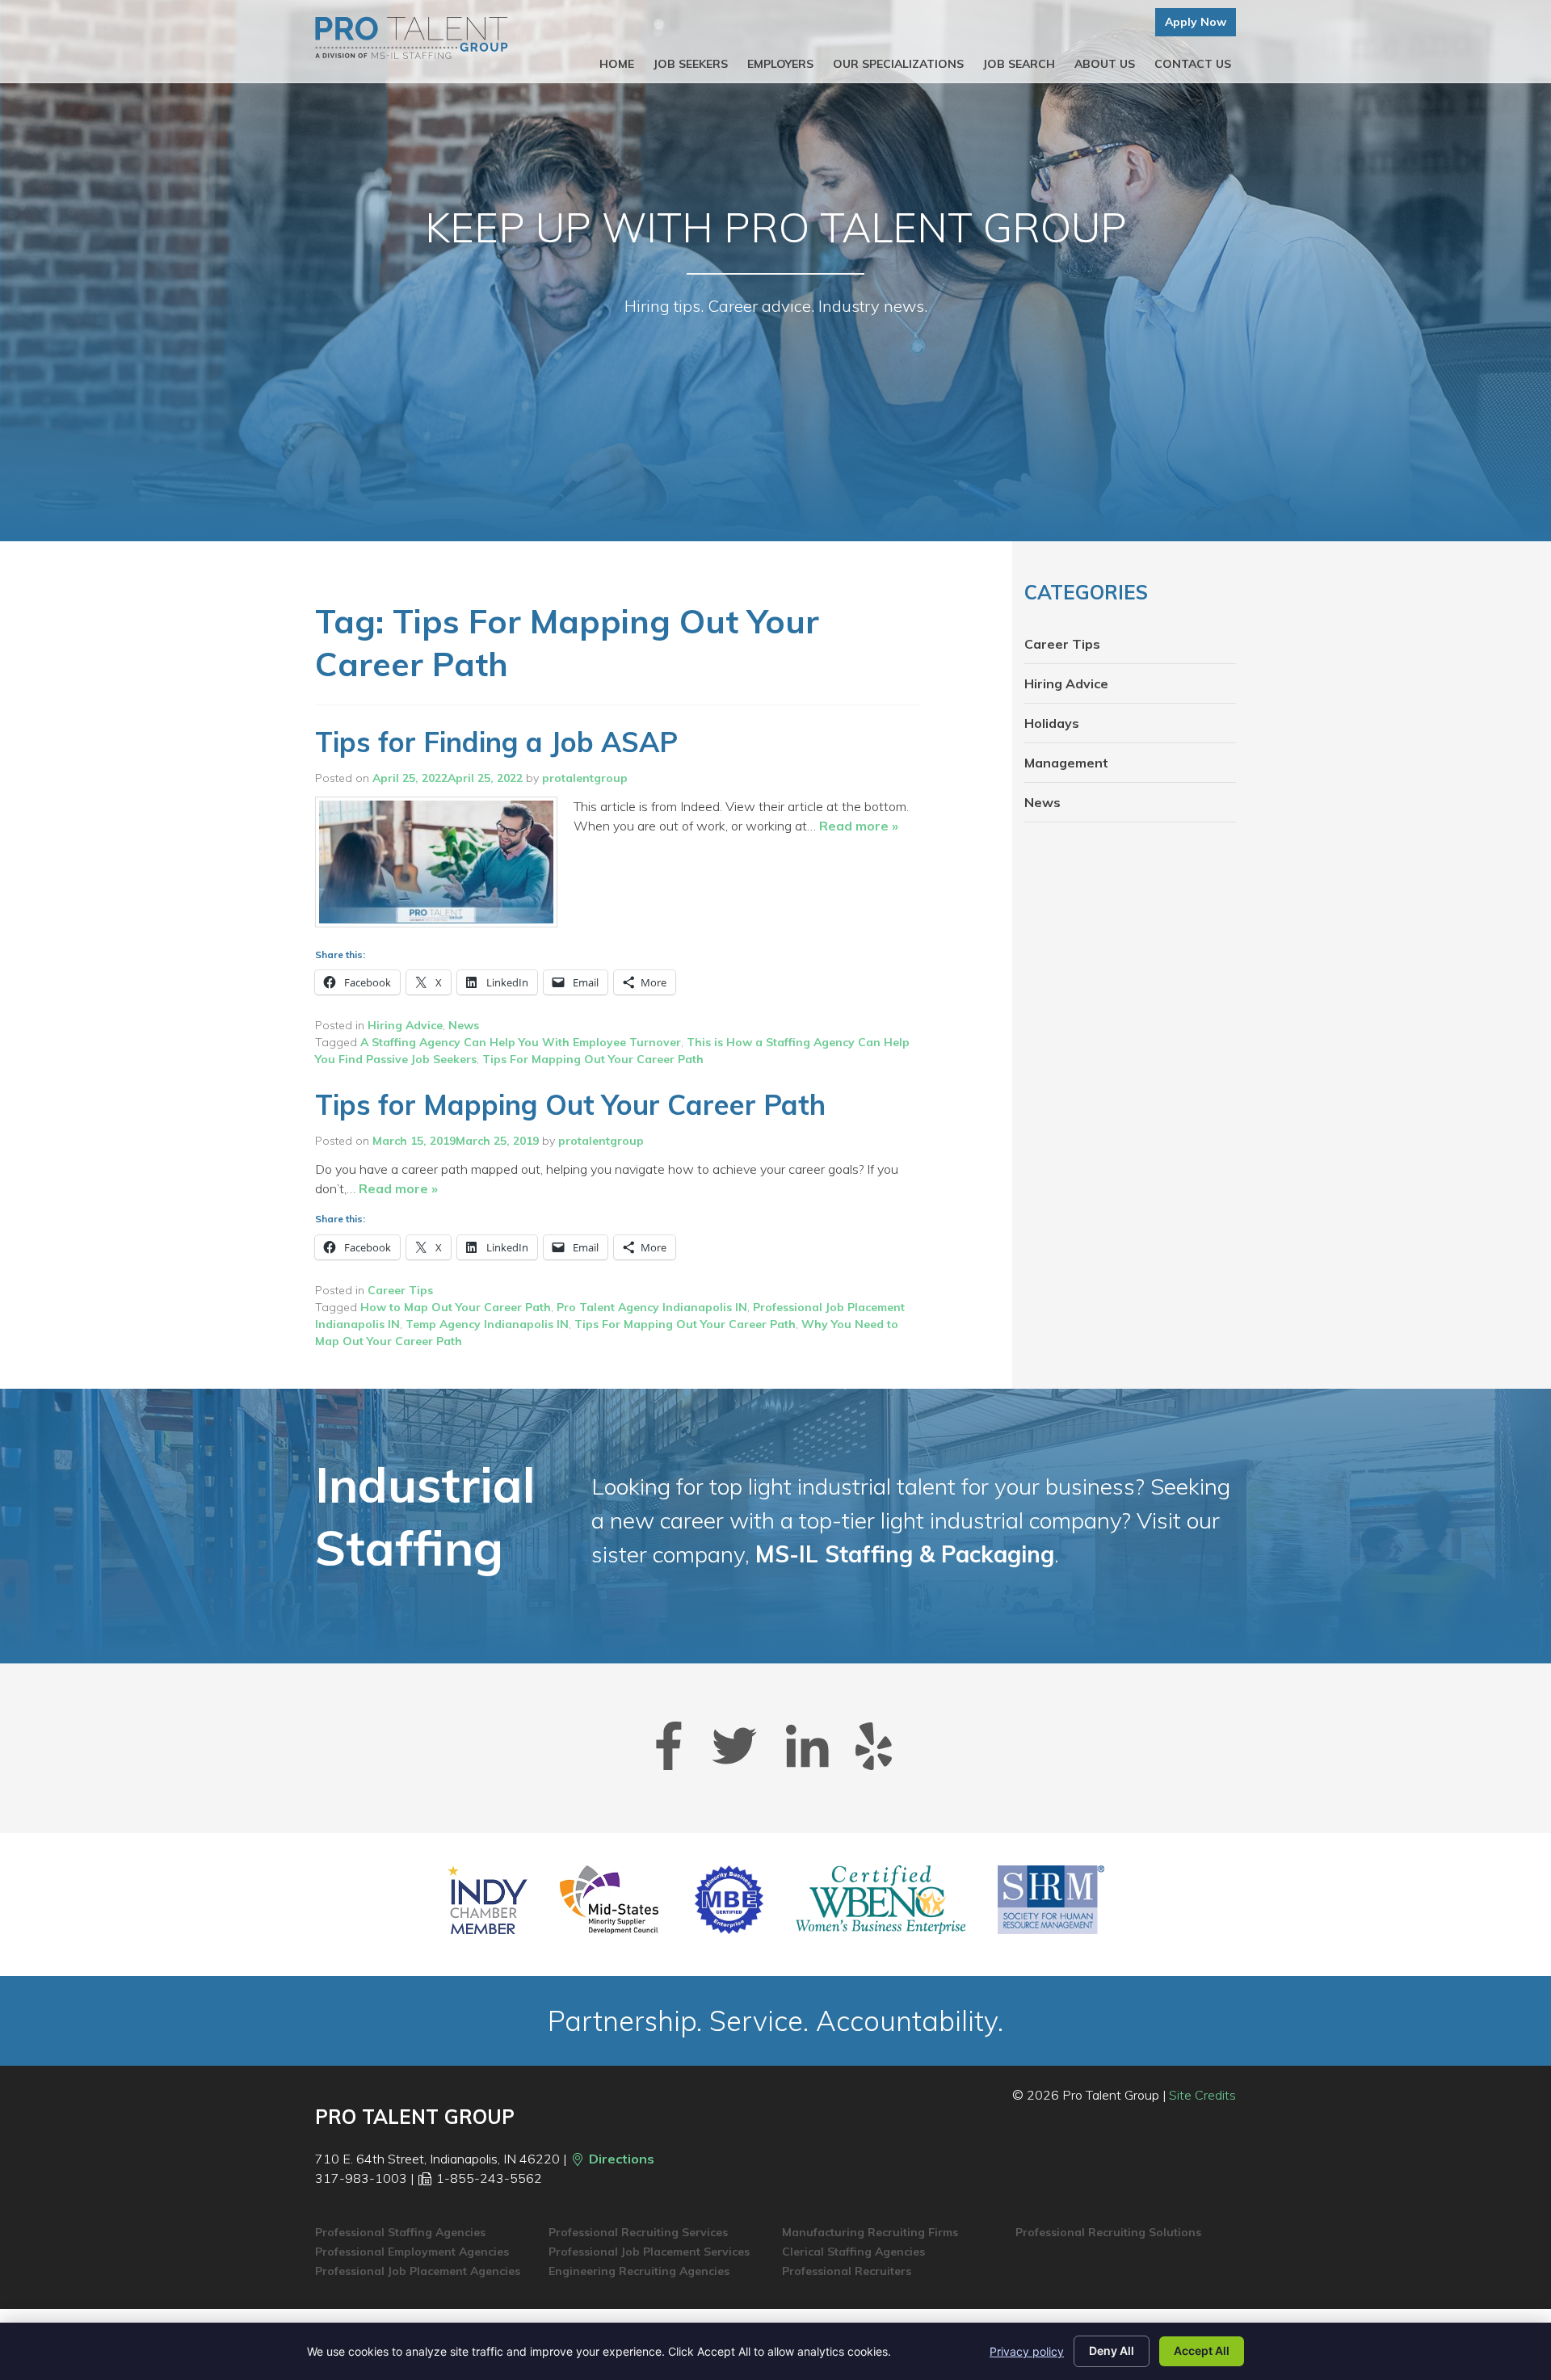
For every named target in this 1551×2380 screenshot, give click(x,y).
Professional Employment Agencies (412, 2252)
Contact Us (1193, 64)
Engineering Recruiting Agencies (639, 2271)
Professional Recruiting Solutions (1108, 2232)
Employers (780, 64)
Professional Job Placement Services (649, 2252)
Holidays (1052, 723)
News (464, 1025)
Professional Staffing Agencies (400, 2232)
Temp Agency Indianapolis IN (487, 1324)
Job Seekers (691, 64)
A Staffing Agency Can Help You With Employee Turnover (521, 1042)
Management (1066, 763)
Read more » (859, 826)
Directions (620, 2159)
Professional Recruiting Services (638, 2232)
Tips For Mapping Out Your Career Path (593, 1059)
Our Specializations (898, 64)
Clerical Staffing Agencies (853, 2252)
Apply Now (1196, 22)
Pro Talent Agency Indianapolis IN (652, 1307)
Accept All (1202, 2351)
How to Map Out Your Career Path (456, 1307)
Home (617, 64)
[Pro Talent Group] (412, 38)
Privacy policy (1027, 2351)
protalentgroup (585, 778)
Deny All (1112, 2351)
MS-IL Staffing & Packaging (905, 1554)
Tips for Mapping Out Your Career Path (570, 1105)
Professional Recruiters (847, 2271)
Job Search (1019, 64)
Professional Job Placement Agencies (418, 2271)
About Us (1105, 64)
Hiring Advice (405, 1025)
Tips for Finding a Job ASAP (496, 742)
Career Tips (400, 1290)
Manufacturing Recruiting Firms (870, 2232)
